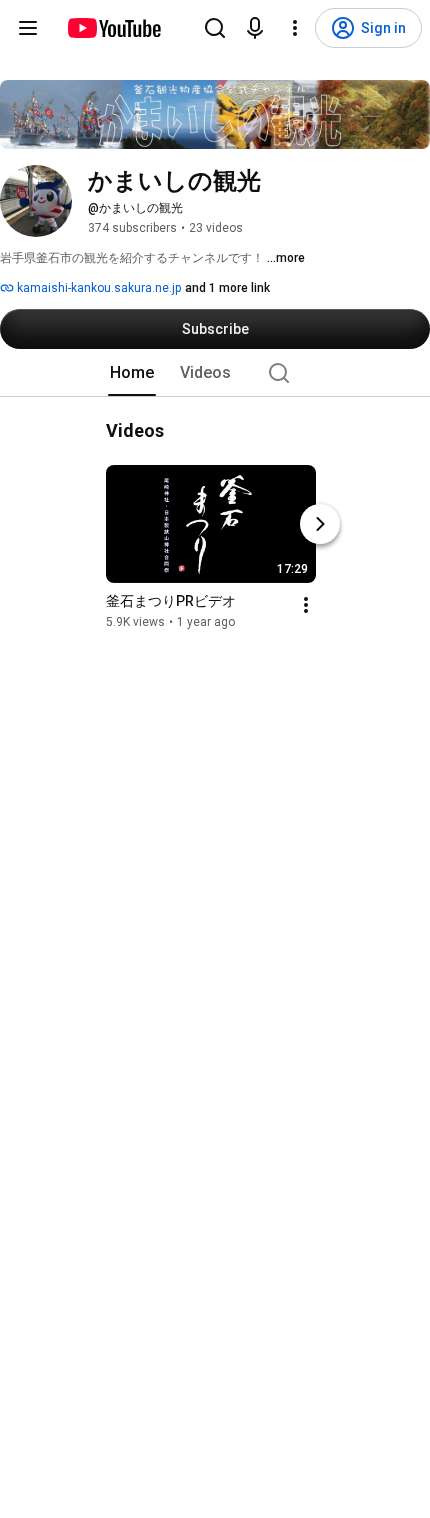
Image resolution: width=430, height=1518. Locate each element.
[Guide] (28, 28)
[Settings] (295, 28)
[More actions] (306, 605)
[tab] (132, 373)
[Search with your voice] (255, 28)
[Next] (320, 524)
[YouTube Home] (113, 28)
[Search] (215, 28)
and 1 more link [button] (227, 288)
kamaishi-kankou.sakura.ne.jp (97, 288)
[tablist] (215, 373)
